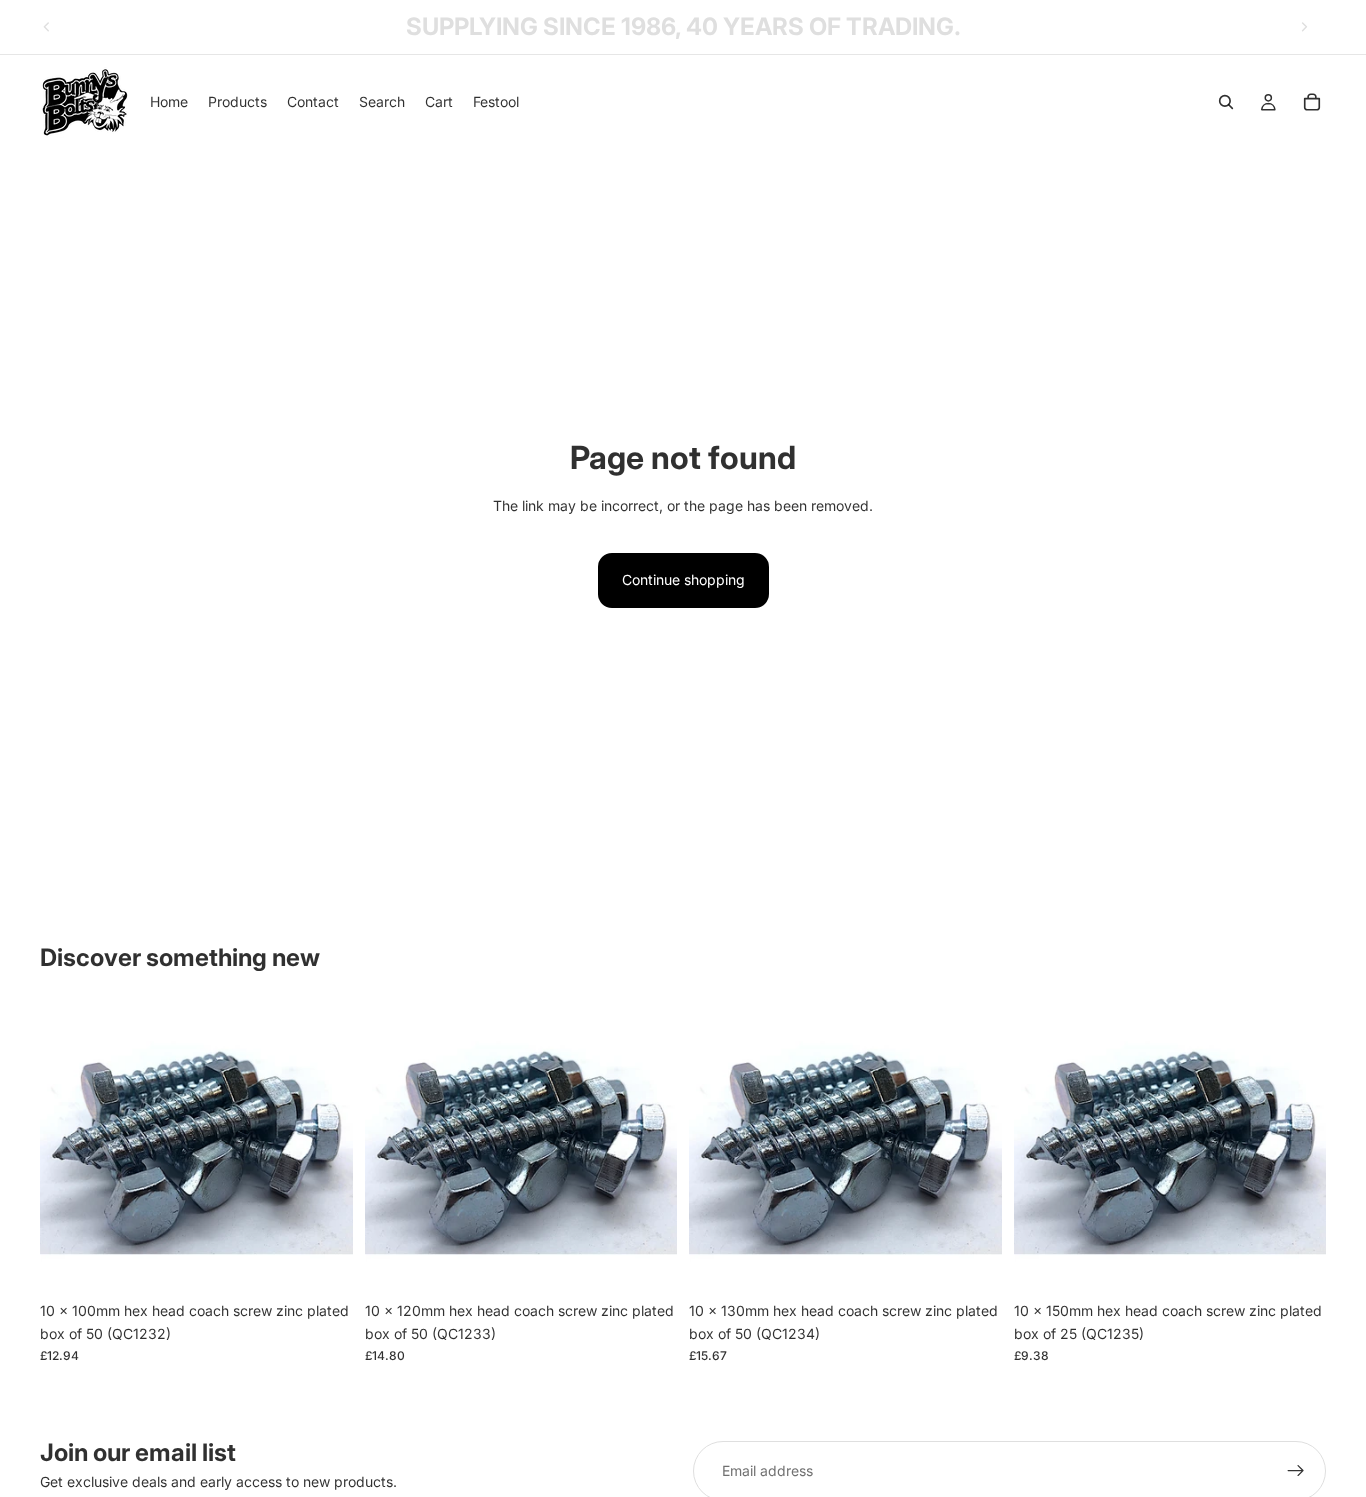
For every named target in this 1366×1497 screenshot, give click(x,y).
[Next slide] (1304, 27)
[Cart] (1312, 102)
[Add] (322, 1261)
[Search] (1226, 102)
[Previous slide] (47, 27)
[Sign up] (1296, 1471)
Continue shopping (683, 579)
